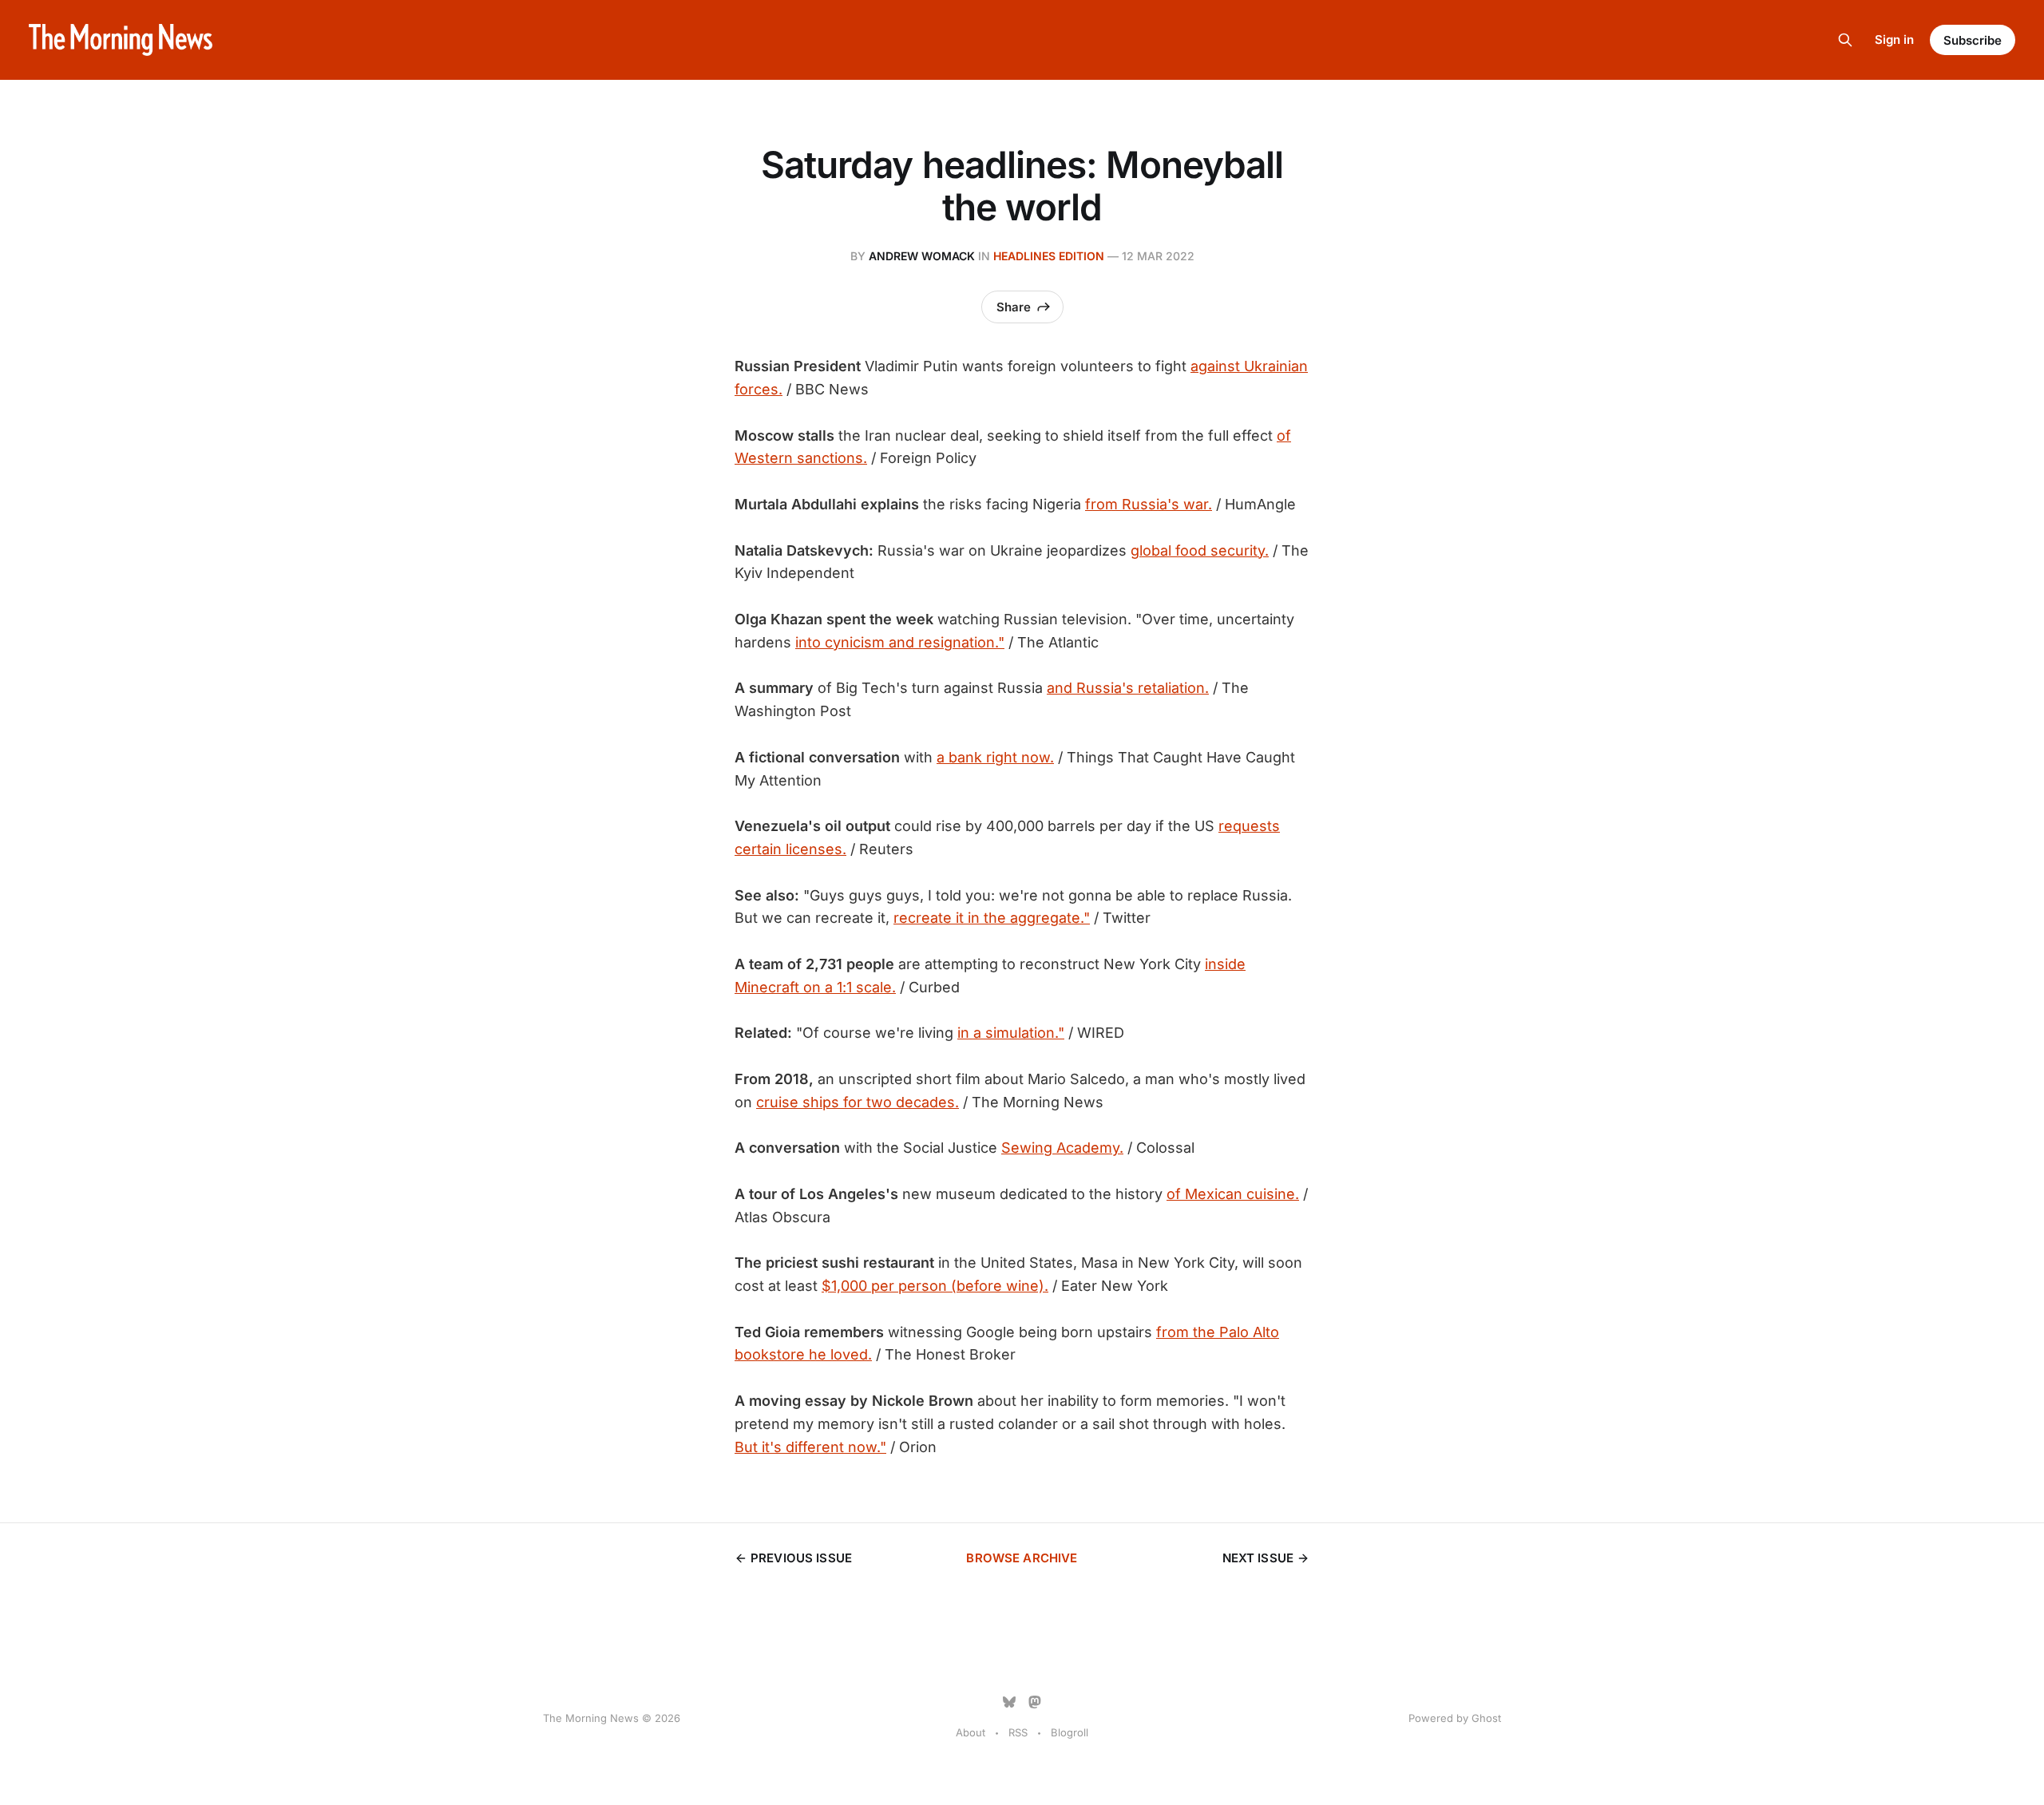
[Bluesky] (1009, 1702)
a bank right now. (995, 757)
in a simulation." (1011, 1033)
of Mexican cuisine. (1233, 1194)
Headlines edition (1049, 256)
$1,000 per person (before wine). (935, 1286)
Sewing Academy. (1062, 1148)
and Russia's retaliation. (1128, 688)
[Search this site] (1845, 40)
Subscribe (1973, 40)
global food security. (1200, 550)
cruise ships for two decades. (858, 1102)
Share (1014, 307)
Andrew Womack (922, 256)
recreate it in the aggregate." (992, 918)
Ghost (1486, 1718)
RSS (1018, 1732)
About (971, 1732)
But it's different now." (810, 1447)
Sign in (1894, 40)
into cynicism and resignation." (900, 642)
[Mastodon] (1035, 1702)
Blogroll (1070, 1732)
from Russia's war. (1149, 504)
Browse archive (1022, 1558)
